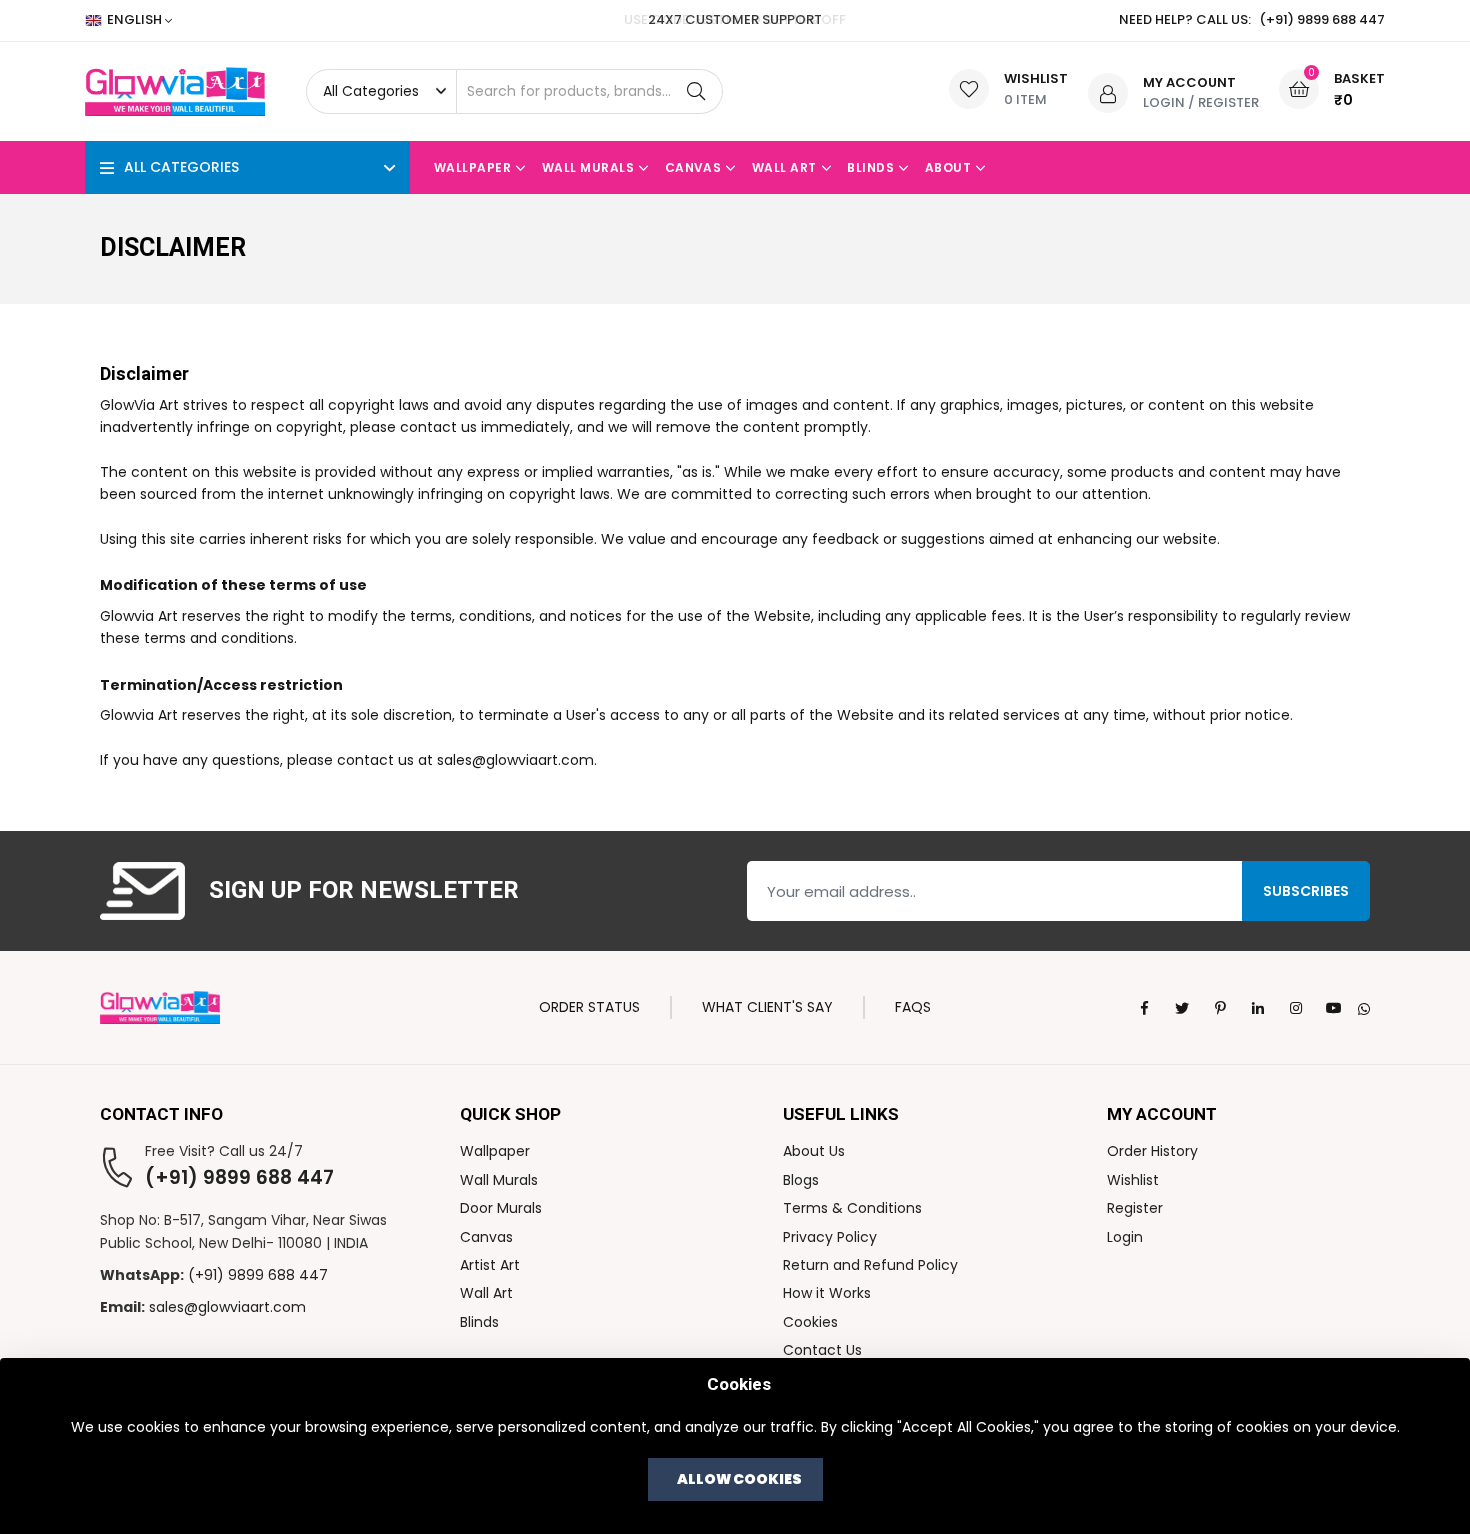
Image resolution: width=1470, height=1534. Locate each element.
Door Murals (501, 1208)
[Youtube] (1334, 1008)
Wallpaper (472, 167)
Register (1228, 102)
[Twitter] (1182, 1008)
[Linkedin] (1258, 1008)
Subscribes (1306, 891)
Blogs (801, 1180)
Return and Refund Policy (870, 1265)
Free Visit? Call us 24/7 (224, 1151)
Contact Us (822, 1350)
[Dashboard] (1108, 92)
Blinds (870, 167)
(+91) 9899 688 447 (239, 1177)
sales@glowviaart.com (227, 1307)
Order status (589, 1007)
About (948, 167)
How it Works (827, 1293)
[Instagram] (1296, 1008)
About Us (814, 1151)
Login (1164, 102)
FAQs (913, 1007)
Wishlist (1133, 1180)
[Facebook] (1144, 1008)
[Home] (183, 91)
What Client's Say (767, 1007)
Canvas (693, 167)
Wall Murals (588, 167)
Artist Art (490, 1265)
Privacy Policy (830, 1237)
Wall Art (784, 167)
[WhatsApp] (1364, 1007)
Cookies (810, 1322)
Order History (1152, 1151)
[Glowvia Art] (160, 1006)
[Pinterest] (1220, 1008)
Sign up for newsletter (364, 891)
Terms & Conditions (852, 1208)
